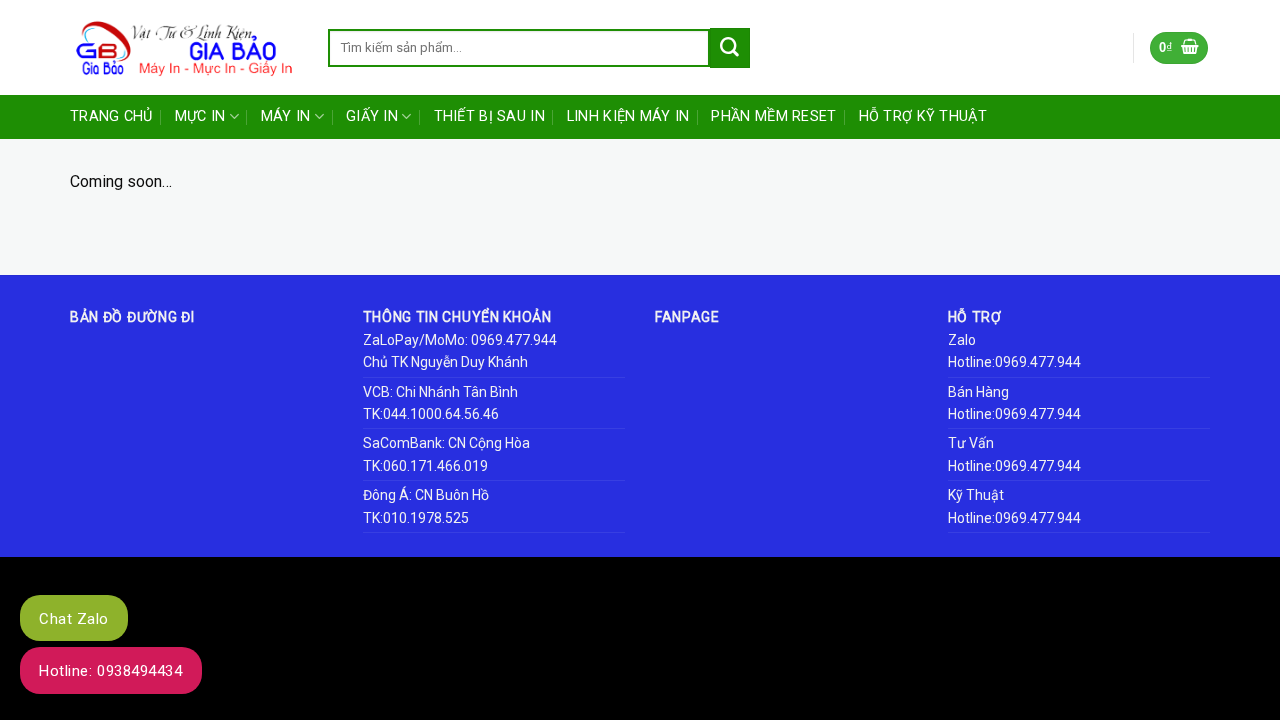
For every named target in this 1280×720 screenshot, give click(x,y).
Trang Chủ (111, 116)
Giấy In (372, 116)
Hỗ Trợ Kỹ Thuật (923, 116)
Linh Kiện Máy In (628, 116)
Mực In (200, 116)
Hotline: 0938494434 (111, 671)
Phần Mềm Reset (773, 116)
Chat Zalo (74, 619)
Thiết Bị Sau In (489, 116)
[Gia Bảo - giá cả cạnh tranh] (184, 48)
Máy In (286, 116)
